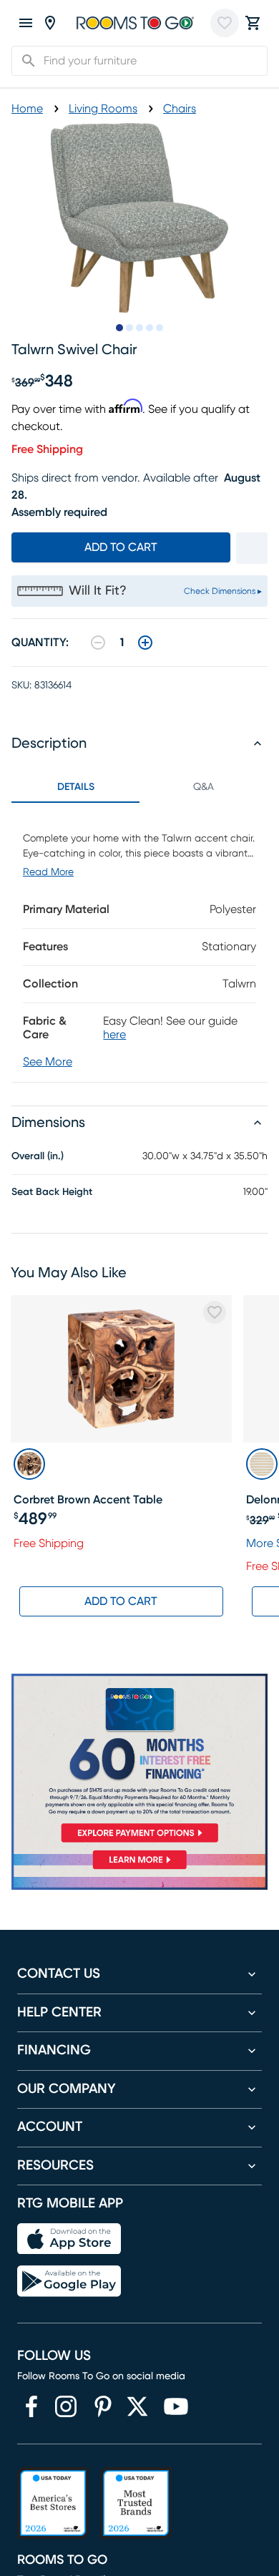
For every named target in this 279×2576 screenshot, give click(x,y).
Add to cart (121, 547)
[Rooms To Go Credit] (139, 1761)
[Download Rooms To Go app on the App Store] (69, 2239)
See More (48, 1062)
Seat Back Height (52, 1192)
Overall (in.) (38, 1156)
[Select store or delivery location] (50, 23)
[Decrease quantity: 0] (98, 643)
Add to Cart (121, 1601)
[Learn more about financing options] (139, 1869)
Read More (48, 872)
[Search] (24, 61)
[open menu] (26, 23)
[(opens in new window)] (31, 2406)
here (114, 1035)
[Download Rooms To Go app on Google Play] (69, 2281)
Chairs (180, 109)
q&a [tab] (204, 787)
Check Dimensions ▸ (223, 591)
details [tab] (76, 787)
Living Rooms (103, 109)
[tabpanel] (139, 942)
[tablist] (139, 787)
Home (27, 109)
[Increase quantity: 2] (145, 643)
